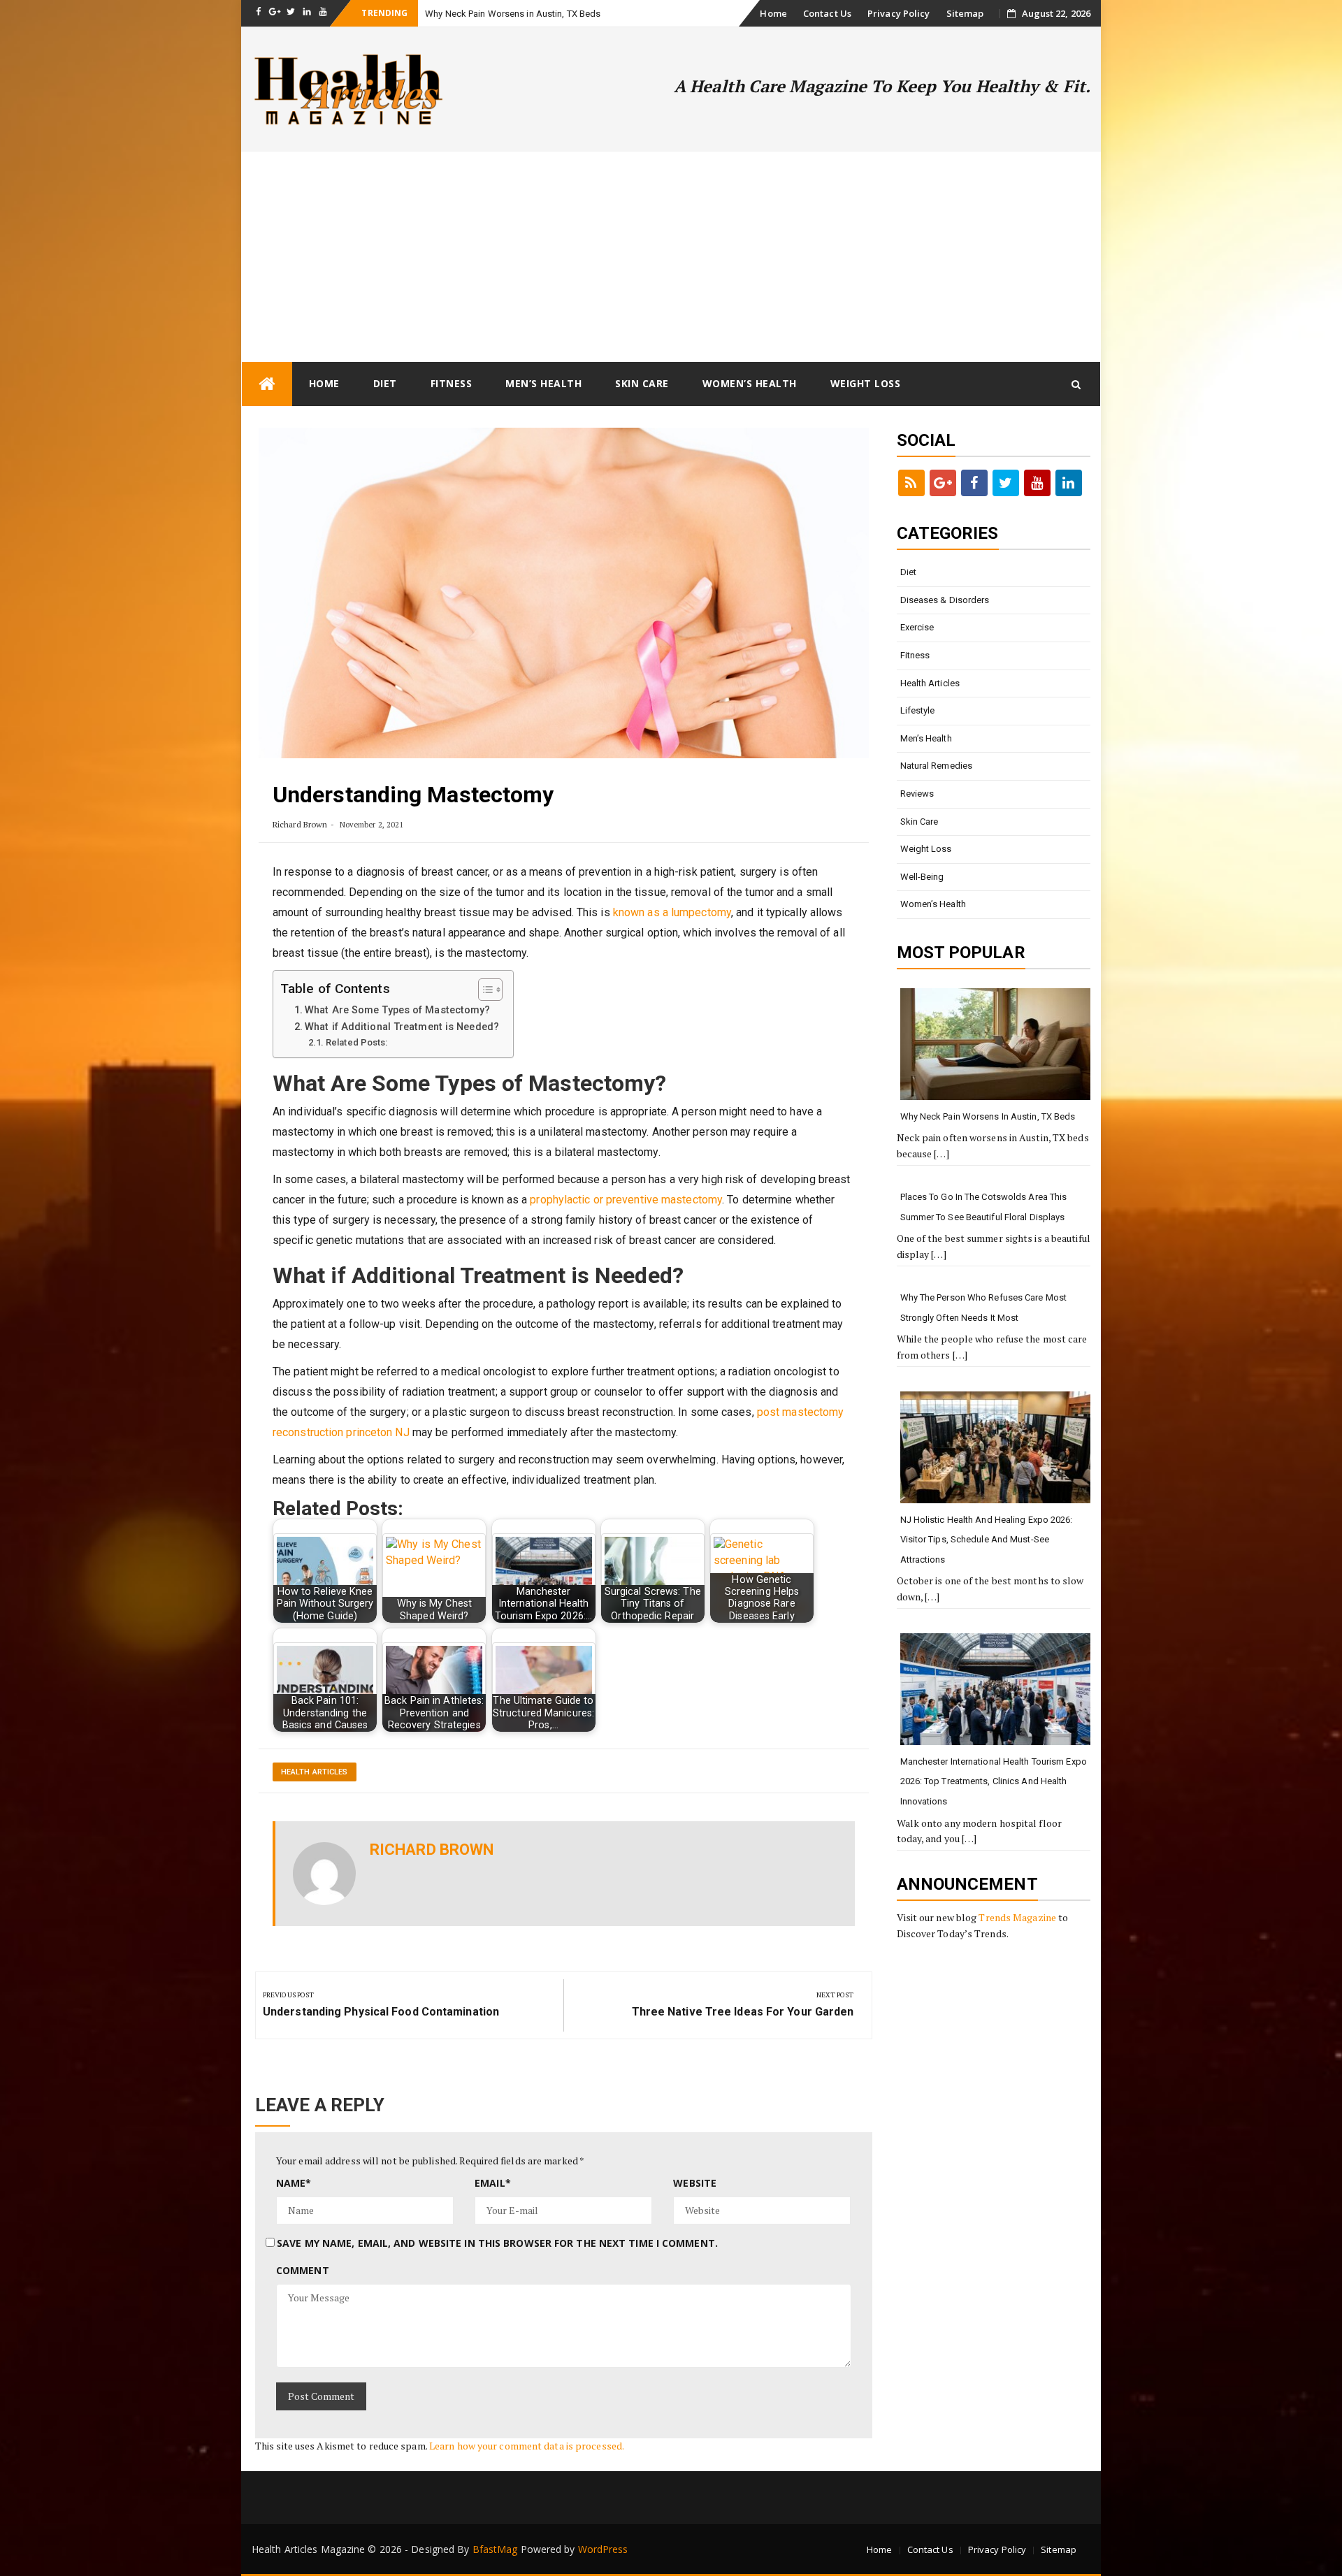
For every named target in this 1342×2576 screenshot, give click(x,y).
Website (695, 2183)
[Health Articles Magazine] (267, 384)
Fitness (452, 383)
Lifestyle (918, 710)
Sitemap (965, 13)
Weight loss (866, 383)
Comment (303, 2270)
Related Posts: (356, 1042)
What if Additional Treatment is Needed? (402, 1027)
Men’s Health (543, 383)
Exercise (917, 627)
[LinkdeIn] (1069, 483)
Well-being (922, 877)
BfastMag (495, 2549)
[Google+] (943, 483)
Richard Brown (300, 824)
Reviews (917, 794)
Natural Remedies (937, 766)
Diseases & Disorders (945, 600)
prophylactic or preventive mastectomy (626, 1200)
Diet (385, 383)
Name (294, 2183)
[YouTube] (1037, 483)
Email (493, 2183)
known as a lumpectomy (672, 912)
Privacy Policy (899, 13)
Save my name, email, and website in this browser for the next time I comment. (497, 2243)
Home (773, 13)
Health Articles (315, 1772)
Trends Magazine (1017, 1917)
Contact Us (827, 13)
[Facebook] (974, 483)
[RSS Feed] (911, 483)
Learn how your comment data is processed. (527, 2446)
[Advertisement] (671, 256)
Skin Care (642, 383)
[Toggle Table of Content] (483, 990)
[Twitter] (1006, 483)
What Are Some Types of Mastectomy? (397, 1010)
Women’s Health (750, 383)
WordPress (603, 2549)
